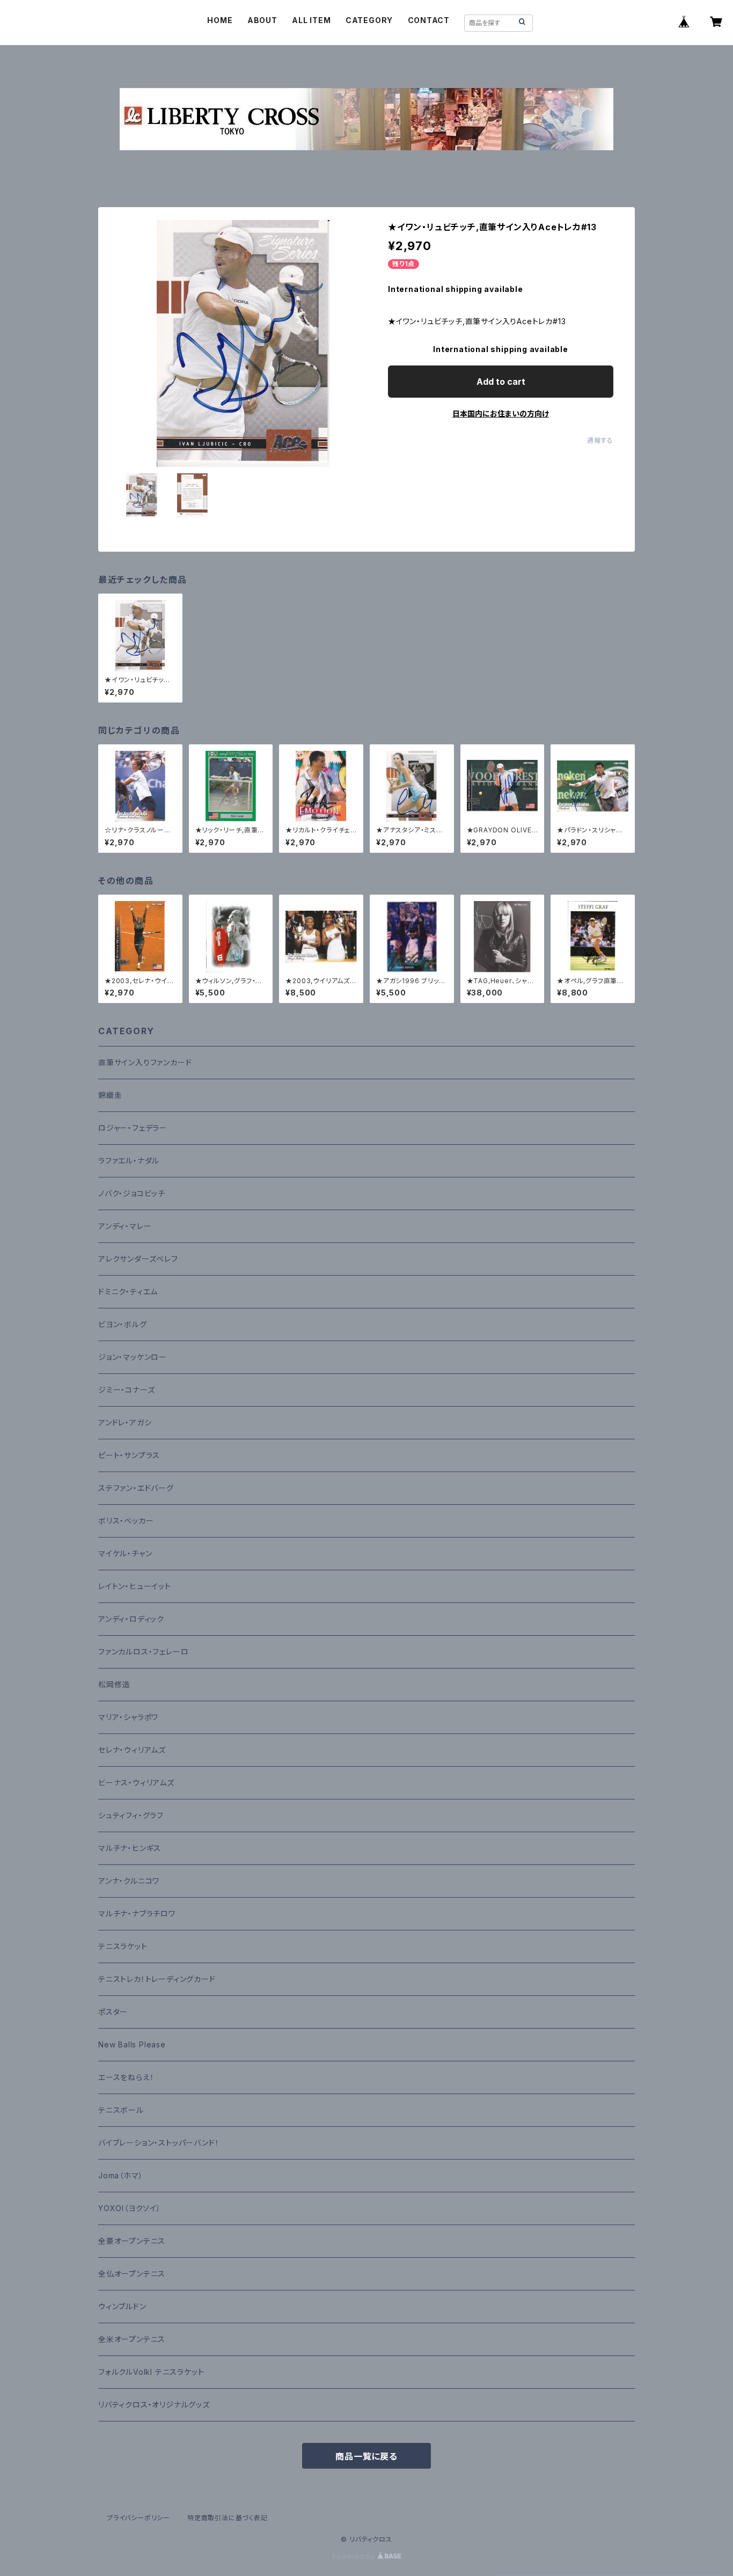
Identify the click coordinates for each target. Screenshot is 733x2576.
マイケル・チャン (125, 1553)
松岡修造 (114, 1684)
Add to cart (501, 382)
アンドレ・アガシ (125, 1422)
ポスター (113, 2012)
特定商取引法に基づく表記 (228, 2518)
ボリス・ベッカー (126, 1521)
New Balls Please (132, 2044)
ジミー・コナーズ (126, 1390)
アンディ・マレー (125, 1226)
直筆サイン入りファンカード (145, 1062)
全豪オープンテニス (132, 2241)
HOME (220, 20)
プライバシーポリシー (138, 2518)
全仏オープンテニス (132, 2274)
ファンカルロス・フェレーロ (143, 1652)
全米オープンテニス (132, 2339)
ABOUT (262, 20)
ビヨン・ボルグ (123, 1324)
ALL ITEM (311, 20)
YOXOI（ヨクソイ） (130, 2208)
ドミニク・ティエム (128, 1291)
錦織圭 (110, 1095)
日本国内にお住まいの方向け (501, 414)
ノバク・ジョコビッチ (132, 1193)
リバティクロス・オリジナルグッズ (154, 2405)
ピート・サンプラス (129, 1455)
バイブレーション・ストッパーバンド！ (159, 2143)
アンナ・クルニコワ (129, 1881)
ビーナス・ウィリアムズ (136, 1783)
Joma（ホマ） (120, 2175)
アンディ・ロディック (131, 1619)
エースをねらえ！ (126, 2077)
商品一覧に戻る (366, 2456)
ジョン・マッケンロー (133, 1357)
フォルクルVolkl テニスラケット (151, 2372)
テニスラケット (123, 1946)
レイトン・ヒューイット (135, 1586)
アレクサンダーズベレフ (138, 1259)
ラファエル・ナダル (129, 1161)
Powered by (355, 2556)
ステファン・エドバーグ (136, 1488)
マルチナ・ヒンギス (130, 1848)
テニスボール (121, 2110)
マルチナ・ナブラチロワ (137, 1913)
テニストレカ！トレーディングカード (157, 1979)
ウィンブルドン (122, 2306)
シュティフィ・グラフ (131, 1815)
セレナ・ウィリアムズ (132, 1750)
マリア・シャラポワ (128, 1717)
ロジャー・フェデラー (133, 1128)
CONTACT (429, 20)
